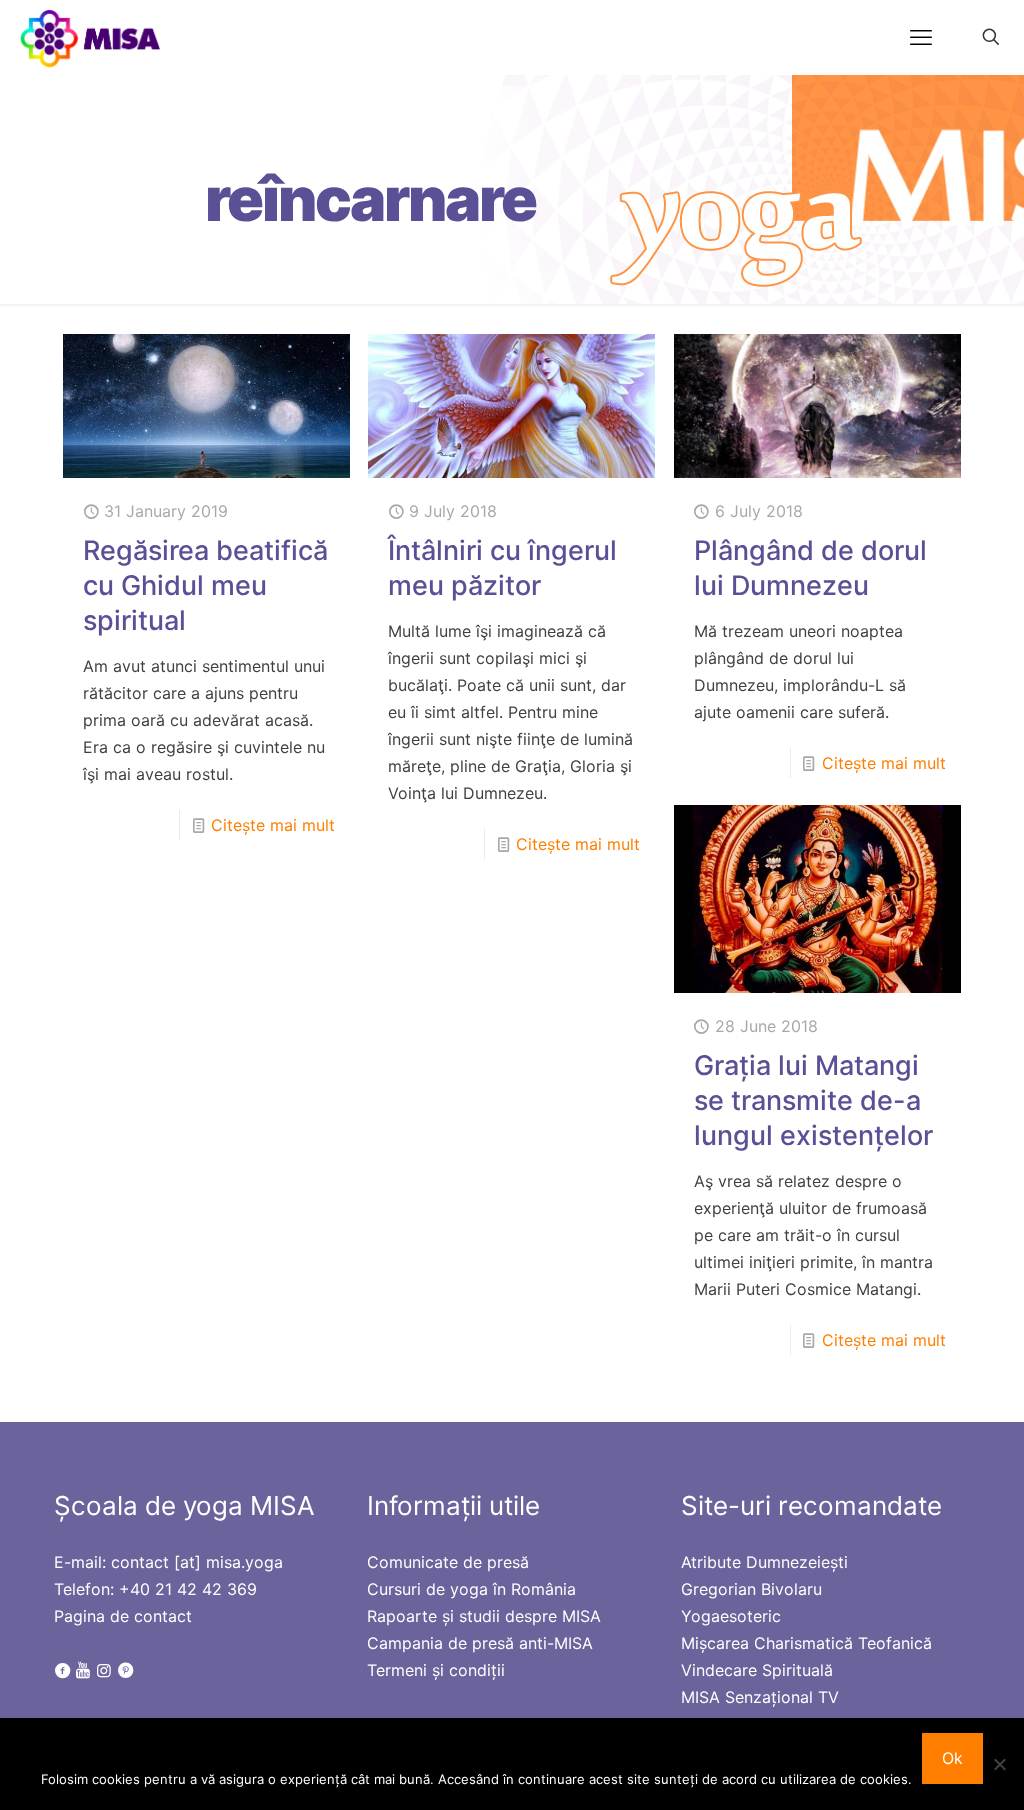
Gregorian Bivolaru (751, 1589)
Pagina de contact (123, 1616)
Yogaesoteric (731, 1616)
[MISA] (91, 37)
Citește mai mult (273, 825)
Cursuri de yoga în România (471, 1589)
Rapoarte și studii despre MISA (484, 1616)
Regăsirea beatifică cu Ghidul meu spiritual (205, 585)
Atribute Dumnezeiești (764, 1562)
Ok (952, 1758)
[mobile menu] (921, 37)
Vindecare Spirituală (757, 1670)
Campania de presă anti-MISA (480, 1643)
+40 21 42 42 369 (188, 1589)
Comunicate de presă (448, 1562)
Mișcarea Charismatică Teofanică (806, 1643)
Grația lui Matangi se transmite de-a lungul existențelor (813, 1100)
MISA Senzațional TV (760, 1697)
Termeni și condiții (436, 1670)
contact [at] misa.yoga (197, 1562)
